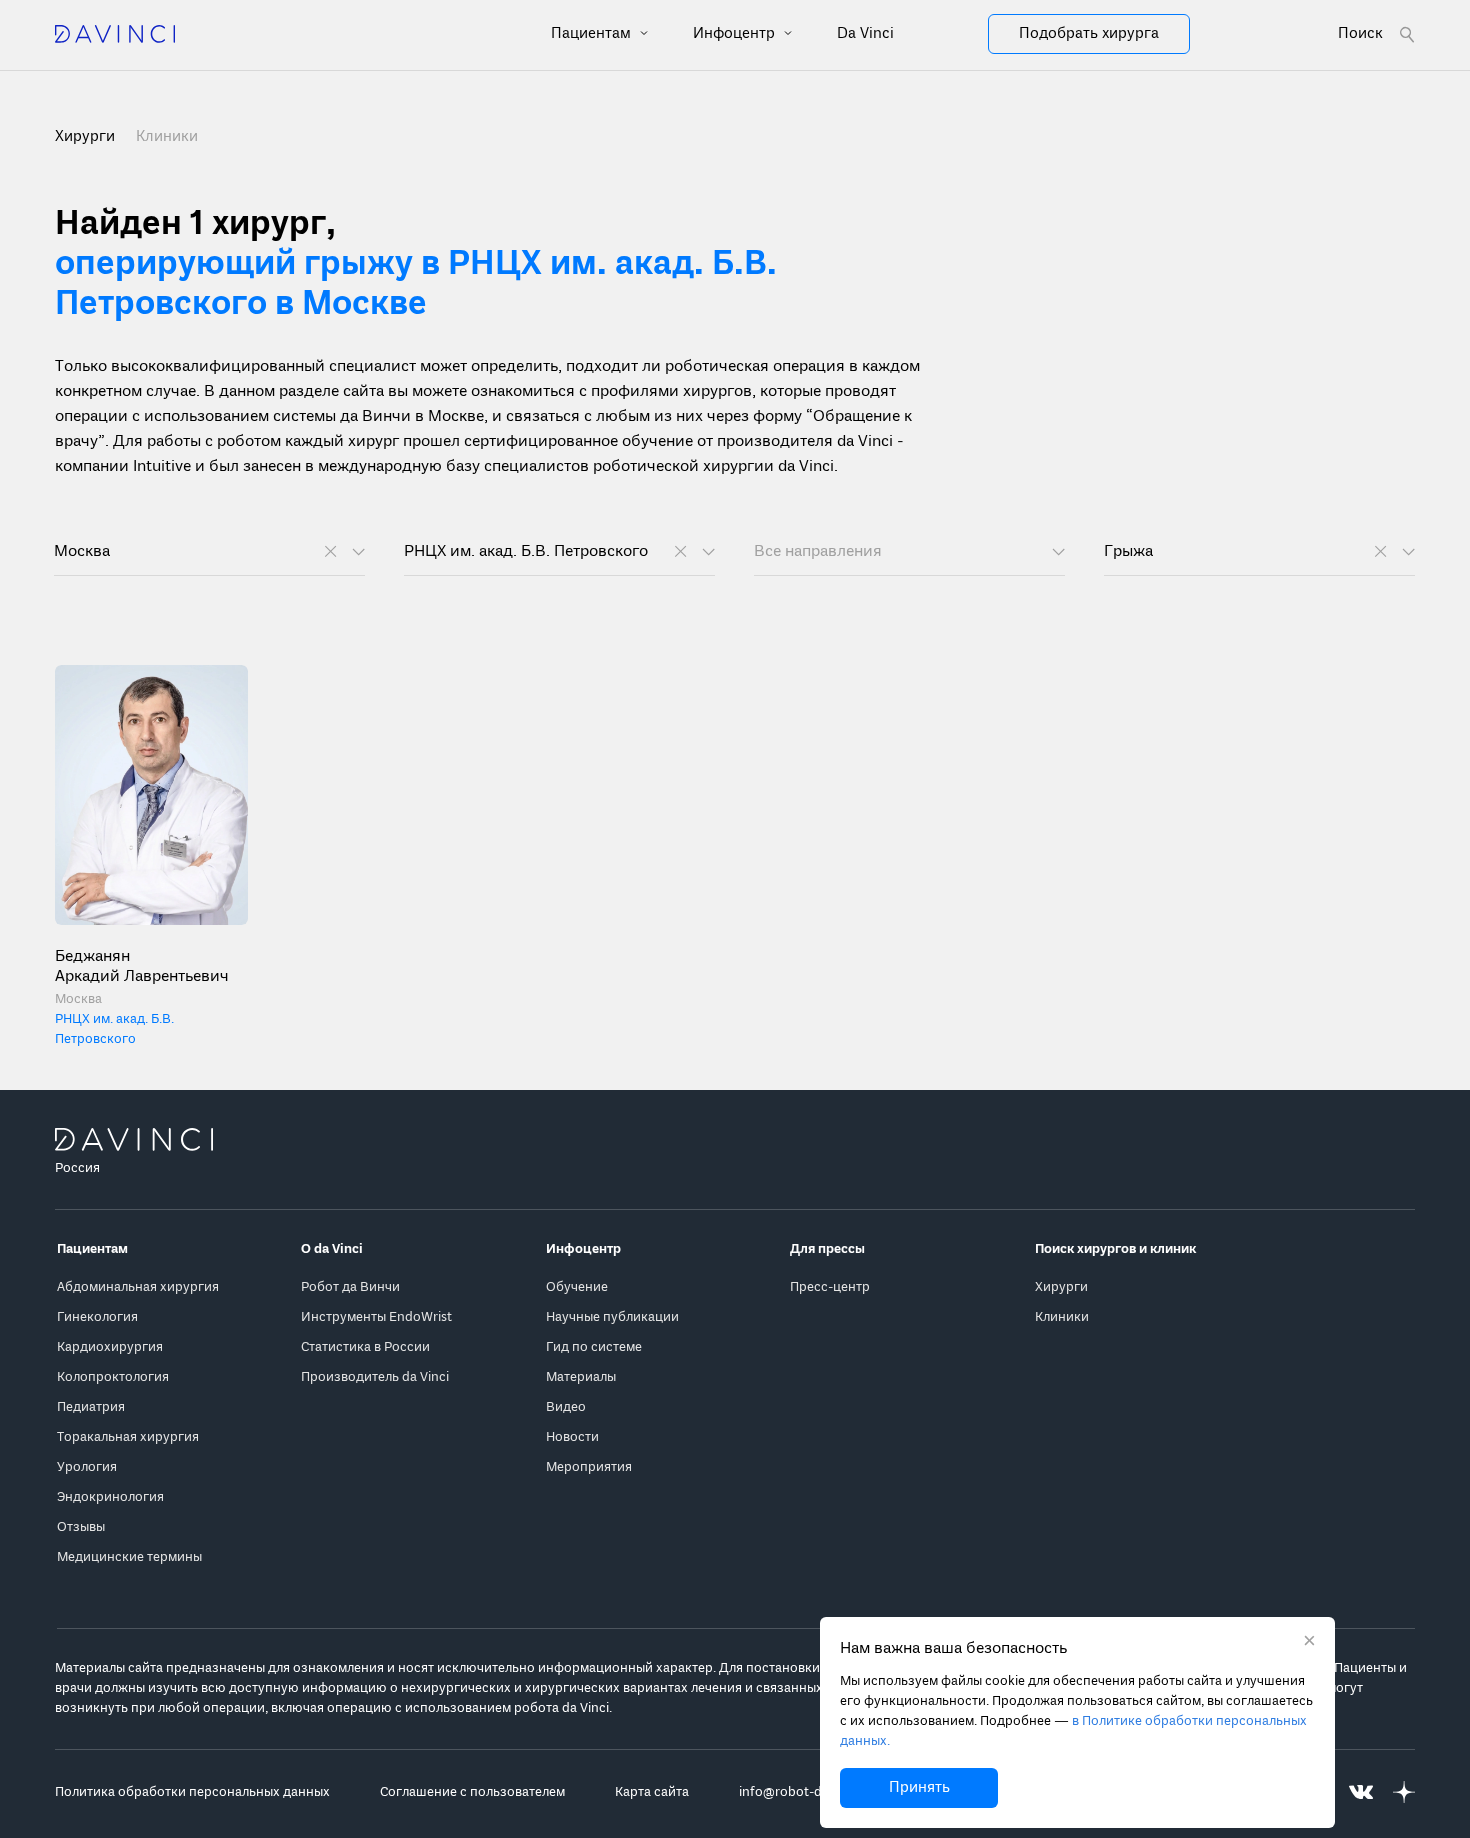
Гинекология (97, 1317)
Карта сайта (652, 1792)
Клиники (167, 137)
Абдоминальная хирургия (138, 1287)
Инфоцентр (736, 34)
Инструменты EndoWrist (376, 1317)
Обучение (577, 1287)
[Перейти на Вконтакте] (1361, 1792)
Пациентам (593, 34)
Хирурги (1061, 1287)
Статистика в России (365, 1347)
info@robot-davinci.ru (806, 1792)
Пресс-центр (830, 1287)
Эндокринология (110, 1497)
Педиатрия (91, 1407)
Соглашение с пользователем (472, 1792)
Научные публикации (612, 1317)
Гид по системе (594, 1347)
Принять (919, 1788)
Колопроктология (113, 1377)
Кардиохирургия (110, 1347)
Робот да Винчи (350, 1287)
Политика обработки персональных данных (192, 1792)
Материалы (581, 1377)
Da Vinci (865, 34)
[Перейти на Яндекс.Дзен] (1404, 1792)
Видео (566, 1407)
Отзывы (81, 1527)
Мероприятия (589, 1467)
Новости (572, 1437)
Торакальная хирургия (128, 1437)
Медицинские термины (129, 1557)
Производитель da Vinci (375, 1377)
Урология (87, 1467)
